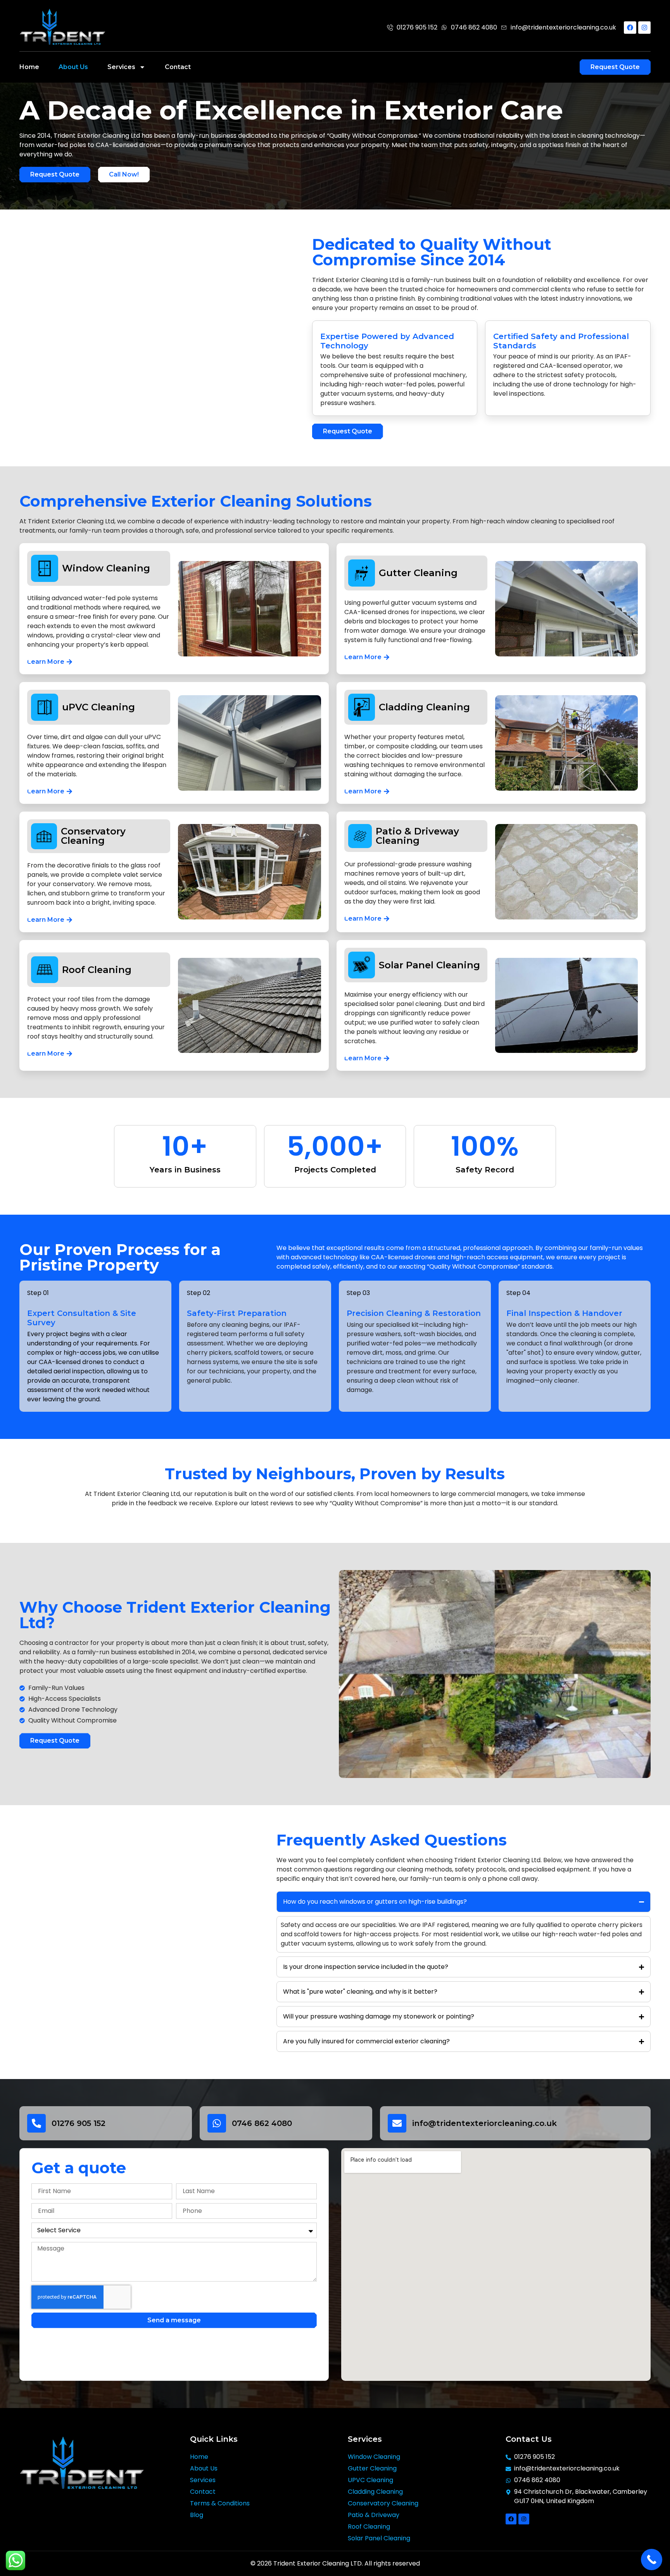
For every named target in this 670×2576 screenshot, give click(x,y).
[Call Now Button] (652, 2560)
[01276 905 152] (36, 2123)
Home (29, 67)
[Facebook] (630, 28)
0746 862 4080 (262, 2123)
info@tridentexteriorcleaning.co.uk (484, 2123)
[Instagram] (644, 28)
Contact (178, 67)
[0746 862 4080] (217, 2123)
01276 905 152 (79, 2123)
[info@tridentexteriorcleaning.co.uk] (397, 2123)
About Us (73, 67)
